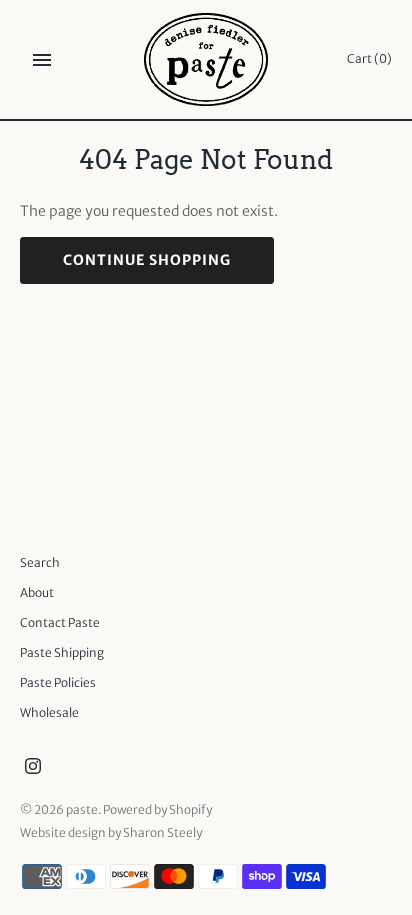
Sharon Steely (162, 832)
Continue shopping (147, 260)
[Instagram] (33, 768)
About (37, 592)
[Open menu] (42, 60)
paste (82, 809)
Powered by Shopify (157, 809)
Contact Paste (60, 622)
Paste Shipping (62, 652)
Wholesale (49, 712)
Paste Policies (58, 682)
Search (40, 562)
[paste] (206, 59)
